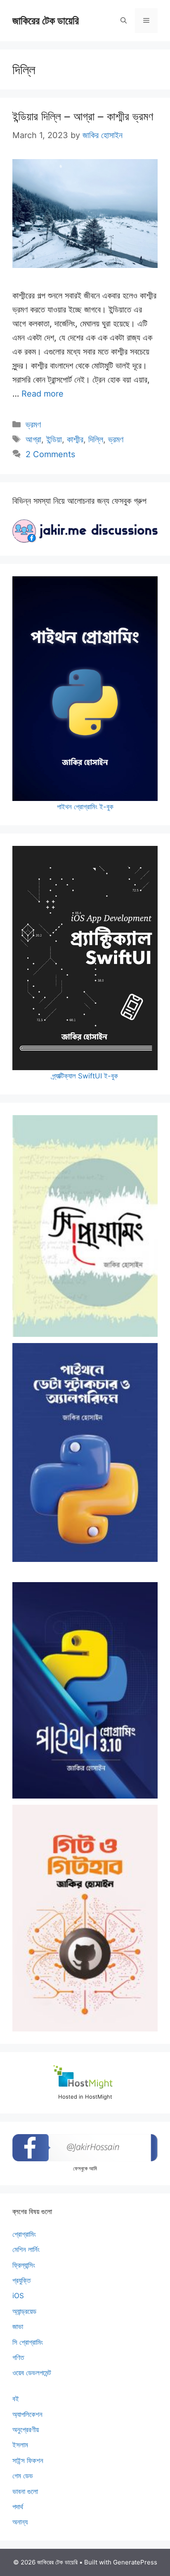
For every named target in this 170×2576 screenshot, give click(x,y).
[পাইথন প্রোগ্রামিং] (85, 1690)
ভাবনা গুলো (25, 2491)
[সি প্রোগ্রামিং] (85, 1226)
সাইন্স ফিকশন (28, 2461)
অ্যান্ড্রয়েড (24, 2311)
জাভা (18, 2327)
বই (16, 2399)
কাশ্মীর (75, 439)
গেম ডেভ (23, 2476)
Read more (42, 394)
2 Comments (50, 454)
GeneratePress (135, 2562)
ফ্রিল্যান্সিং (24, 2265)
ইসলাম (20, 2445)
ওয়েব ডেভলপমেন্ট (32, 2373)
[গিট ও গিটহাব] (85, 1918)
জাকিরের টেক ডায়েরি (46, 21)
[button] (124, 21)
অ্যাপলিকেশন (27, 2414)
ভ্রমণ (33, 425)
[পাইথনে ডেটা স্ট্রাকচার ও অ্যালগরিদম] (85, 1452)
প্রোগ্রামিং (24, 2234)
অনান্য (20, 2522)
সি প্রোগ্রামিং (28, 2342)
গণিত (18, 2358)
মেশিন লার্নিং (26, 2250)
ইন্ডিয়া (54, 439)
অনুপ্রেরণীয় (26, 2430)
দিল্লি (96, 439)
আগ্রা (33, 439)
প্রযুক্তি (21, 2280)
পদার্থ (18, 2507)
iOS (18, 2296)
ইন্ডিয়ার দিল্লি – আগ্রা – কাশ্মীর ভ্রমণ (83, 116)
